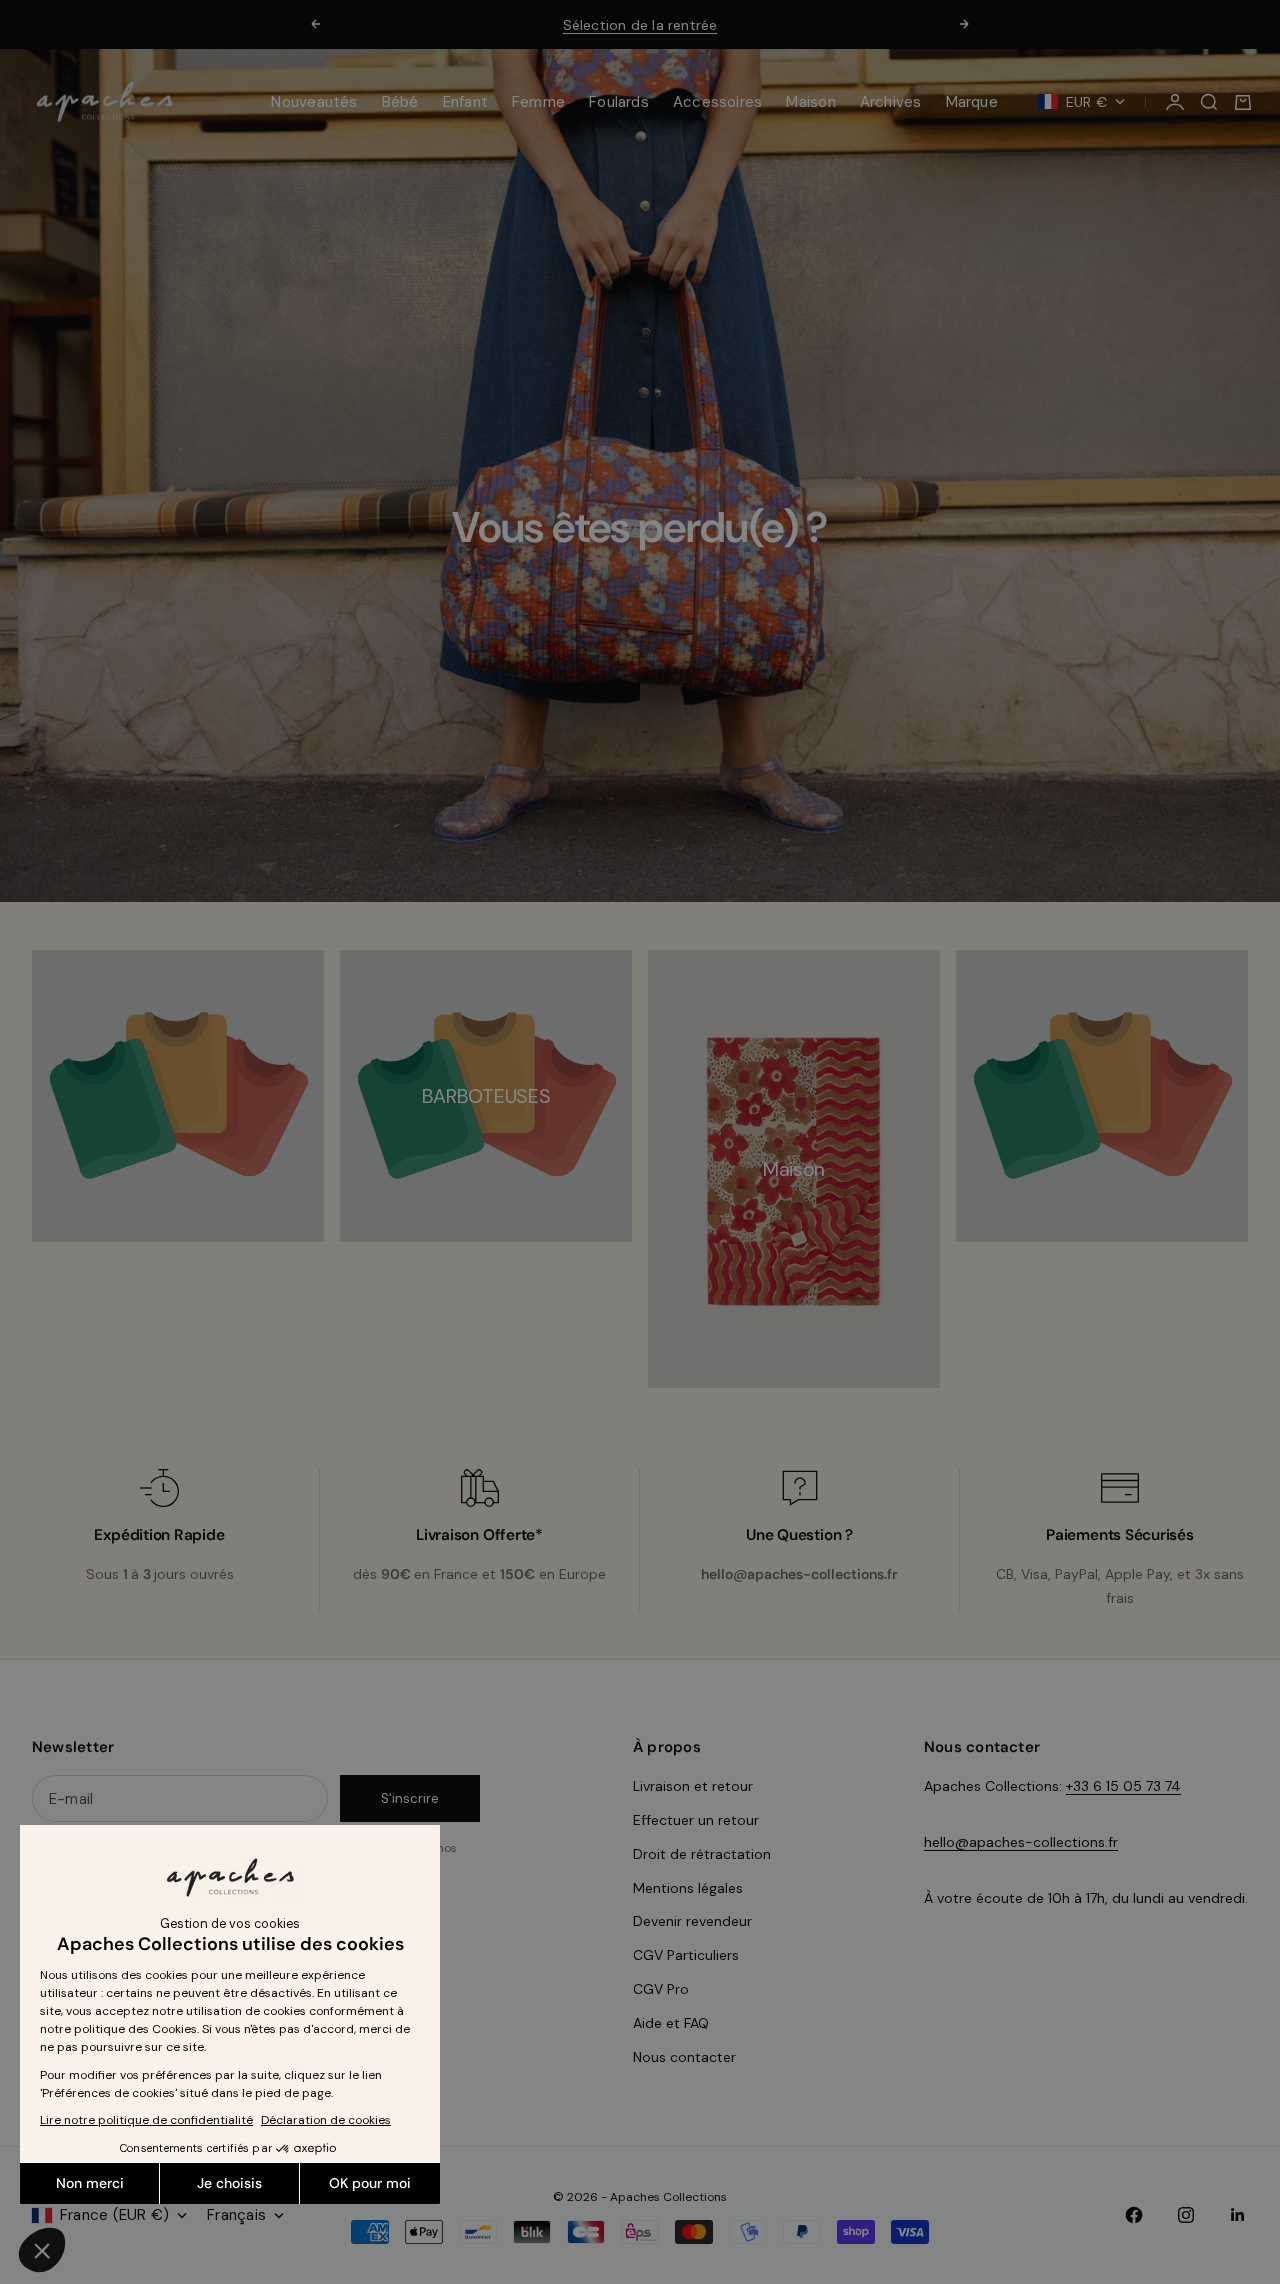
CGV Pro (661, 1989)
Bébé (400, 102)
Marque (972, 102)
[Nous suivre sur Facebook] (1134, 2215)
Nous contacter (684, 2057)
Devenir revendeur (692, 1921)
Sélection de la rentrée (640, 25)
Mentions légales (688, 1888)
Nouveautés (314, 102)
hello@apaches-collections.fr (1021, 1842)
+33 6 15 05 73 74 (1123, 1786)
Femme (538, 102)
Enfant (465, 102)
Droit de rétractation (702, 1854)
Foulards (619, 102)
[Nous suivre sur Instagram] (1186, 2215)
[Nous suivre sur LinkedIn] (1238, 2215)
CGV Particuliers (686, 1955)
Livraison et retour (693, 1786)
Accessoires (717, 102)
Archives (891, 102)
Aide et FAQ (671, 2023)
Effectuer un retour (696, 1820)
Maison (810, 102)
